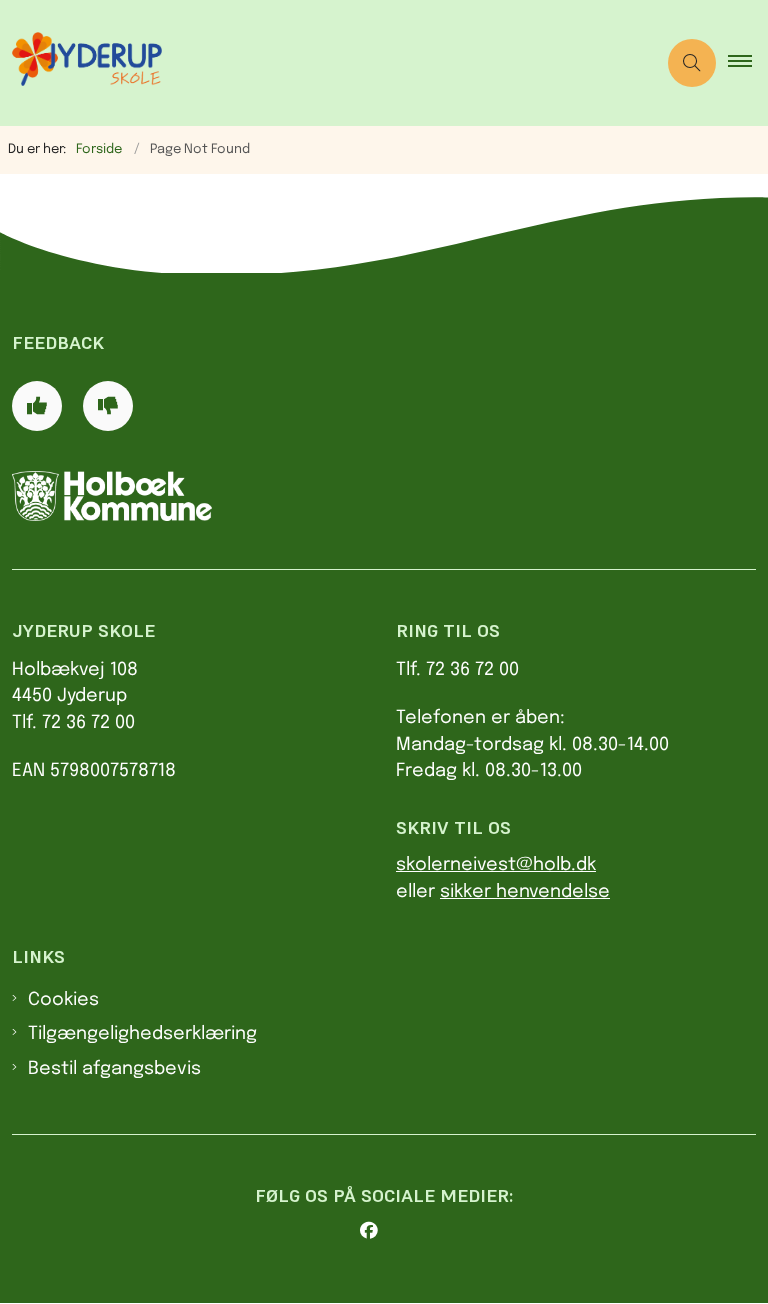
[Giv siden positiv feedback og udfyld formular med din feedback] (37, 406)
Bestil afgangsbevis (114, 1069)
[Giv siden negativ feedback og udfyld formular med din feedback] (108, 406)
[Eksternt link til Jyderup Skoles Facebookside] (392, 1231)
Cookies (63, 1000)
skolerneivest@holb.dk (496, 865)
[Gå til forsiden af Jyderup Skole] (320, 63)
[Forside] (192, 496)
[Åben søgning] (692, 63)
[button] (748, 63)
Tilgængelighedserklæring (142, 1034)
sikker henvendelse (525, 892)
